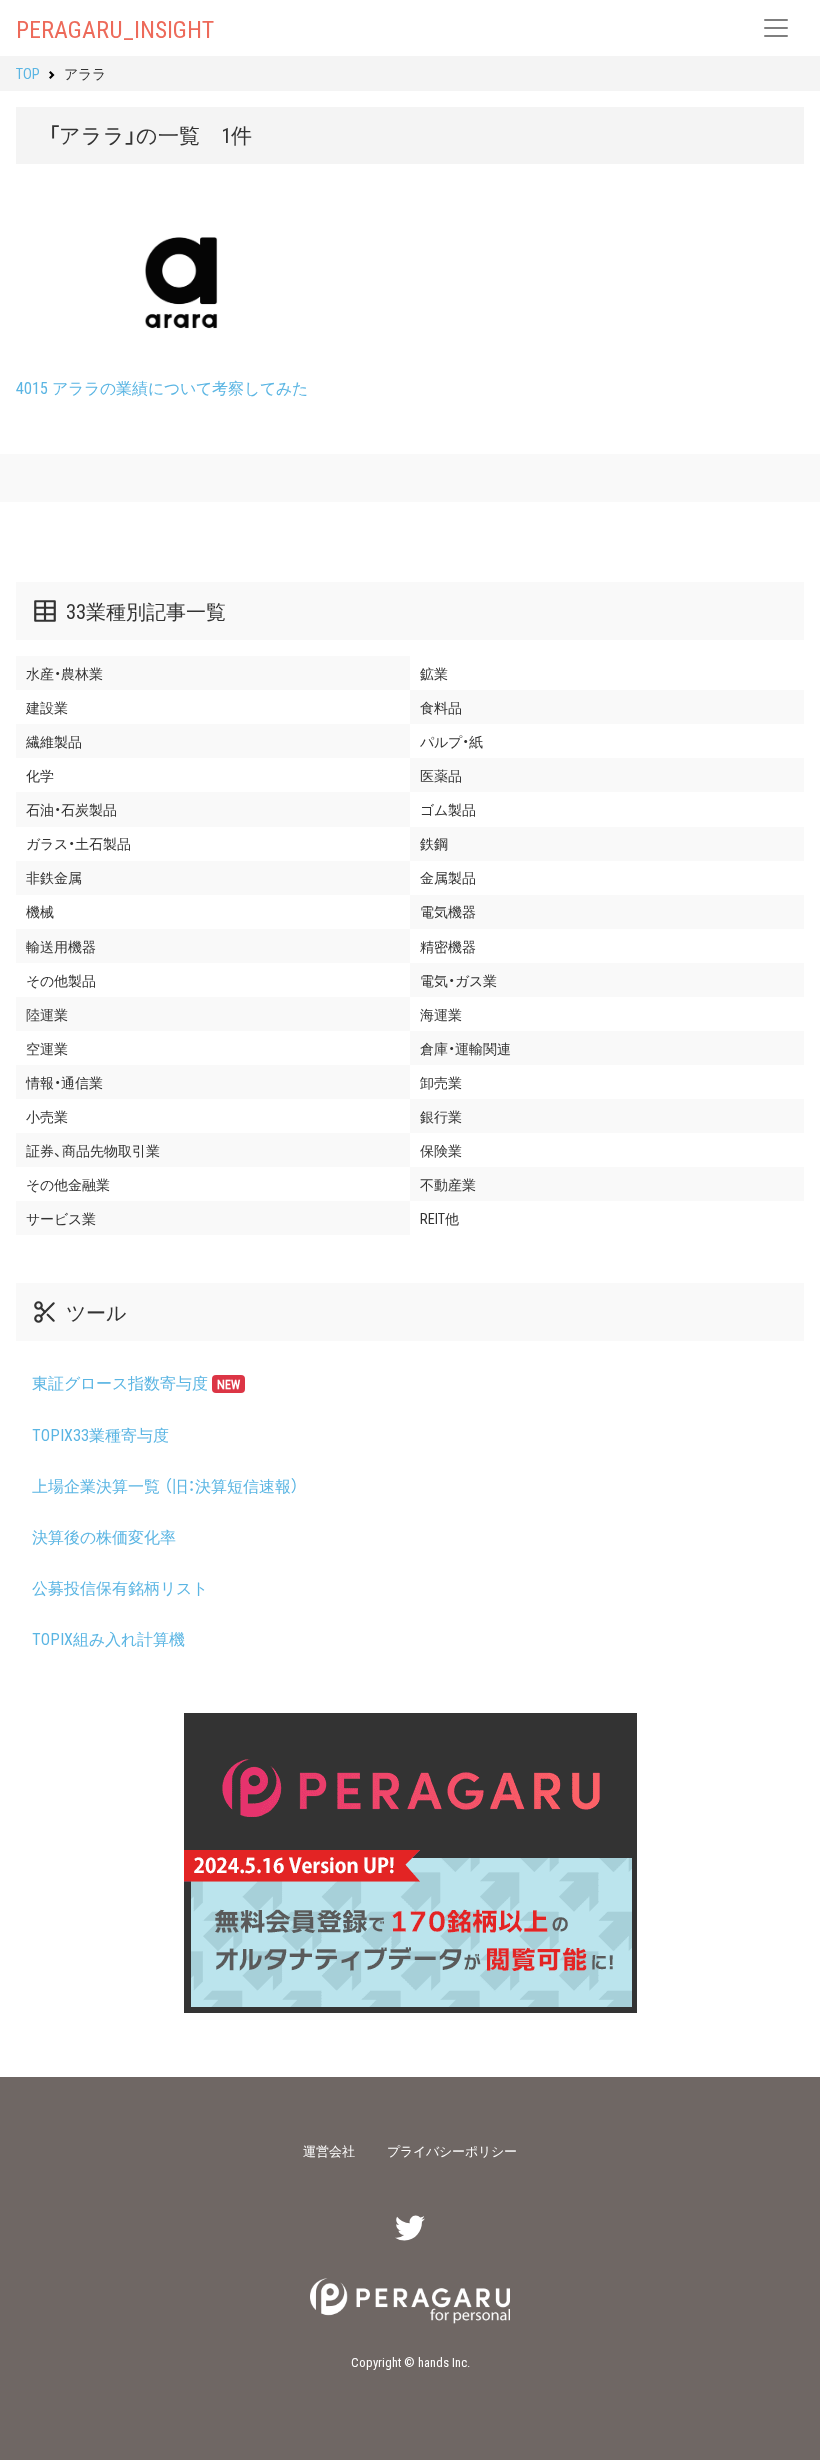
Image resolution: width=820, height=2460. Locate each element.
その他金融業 (68, 1184)
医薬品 (441, 775)
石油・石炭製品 (71, 809)
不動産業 (448, 1184)
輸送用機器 (61, 946)
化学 (40, 775)
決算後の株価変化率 (104, 1536)
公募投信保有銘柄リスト (120, 1587)
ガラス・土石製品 (78, 843)
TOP (28, 73)
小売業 (47, 1116)
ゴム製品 (448, 809)
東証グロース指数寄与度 (136, 1382)
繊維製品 (54, 741)
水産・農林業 (64, 673)
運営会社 (329, 2150)
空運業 (47, 1048)
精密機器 (448, 946)
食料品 (441, 707)
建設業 (47, 707)
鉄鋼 (434, 843)
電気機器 (448, 911)
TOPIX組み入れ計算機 (108, 1638)
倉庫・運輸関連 (465, 1048)
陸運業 (47, 1014)
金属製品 (448, 877)
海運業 (441, 1014)
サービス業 (61, 1218)
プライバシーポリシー (452, 2150)
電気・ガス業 (458, 980)
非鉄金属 (54, 877)
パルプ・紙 (451, 741)
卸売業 (441, 1082)
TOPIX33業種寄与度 (100, 1434)
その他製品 (61, 980)
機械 (40, 911)
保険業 (441, 1150)
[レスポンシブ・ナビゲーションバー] (776, 28)
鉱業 (434, 673)
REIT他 (439, 1218)
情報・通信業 (64, 1082)
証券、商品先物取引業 (93, 1150)
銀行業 (441, 1116)
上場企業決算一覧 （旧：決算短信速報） (165, 1485)
